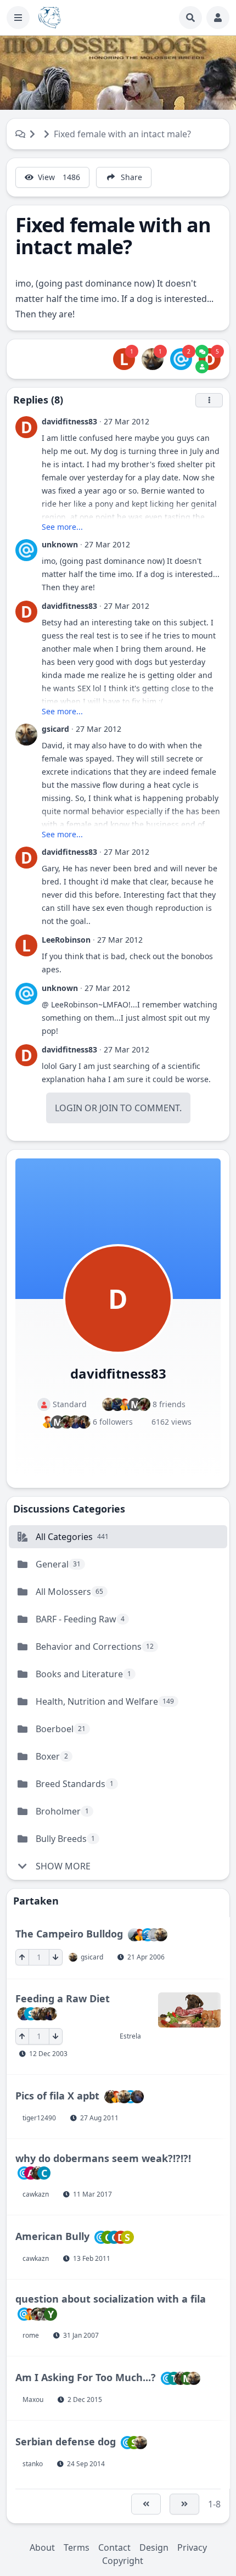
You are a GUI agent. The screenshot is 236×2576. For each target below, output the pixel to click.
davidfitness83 (69, 421)
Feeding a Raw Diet (63, 1998)
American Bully (52, 2236)
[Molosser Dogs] (50, 18)
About (42, 2547)
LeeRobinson (66, 940)
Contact (114, 2547)
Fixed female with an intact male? (122, 134)
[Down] (56, 1957)
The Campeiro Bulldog (69, 1934)
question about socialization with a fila (111, 2299)
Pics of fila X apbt (57, 2095)
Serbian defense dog (66, 2441)
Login (69, 1108)
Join (109, 1108)
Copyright (123, 2561)
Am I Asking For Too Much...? (86, 2377)
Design (154, 2547)
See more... (62, 527)
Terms (77, 2547)
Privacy (192, 2547)
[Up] (22, 1957)
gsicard (55, 729)
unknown (60, 544)
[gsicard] (153, 359)
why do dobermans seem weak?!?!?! (103, 2158)
